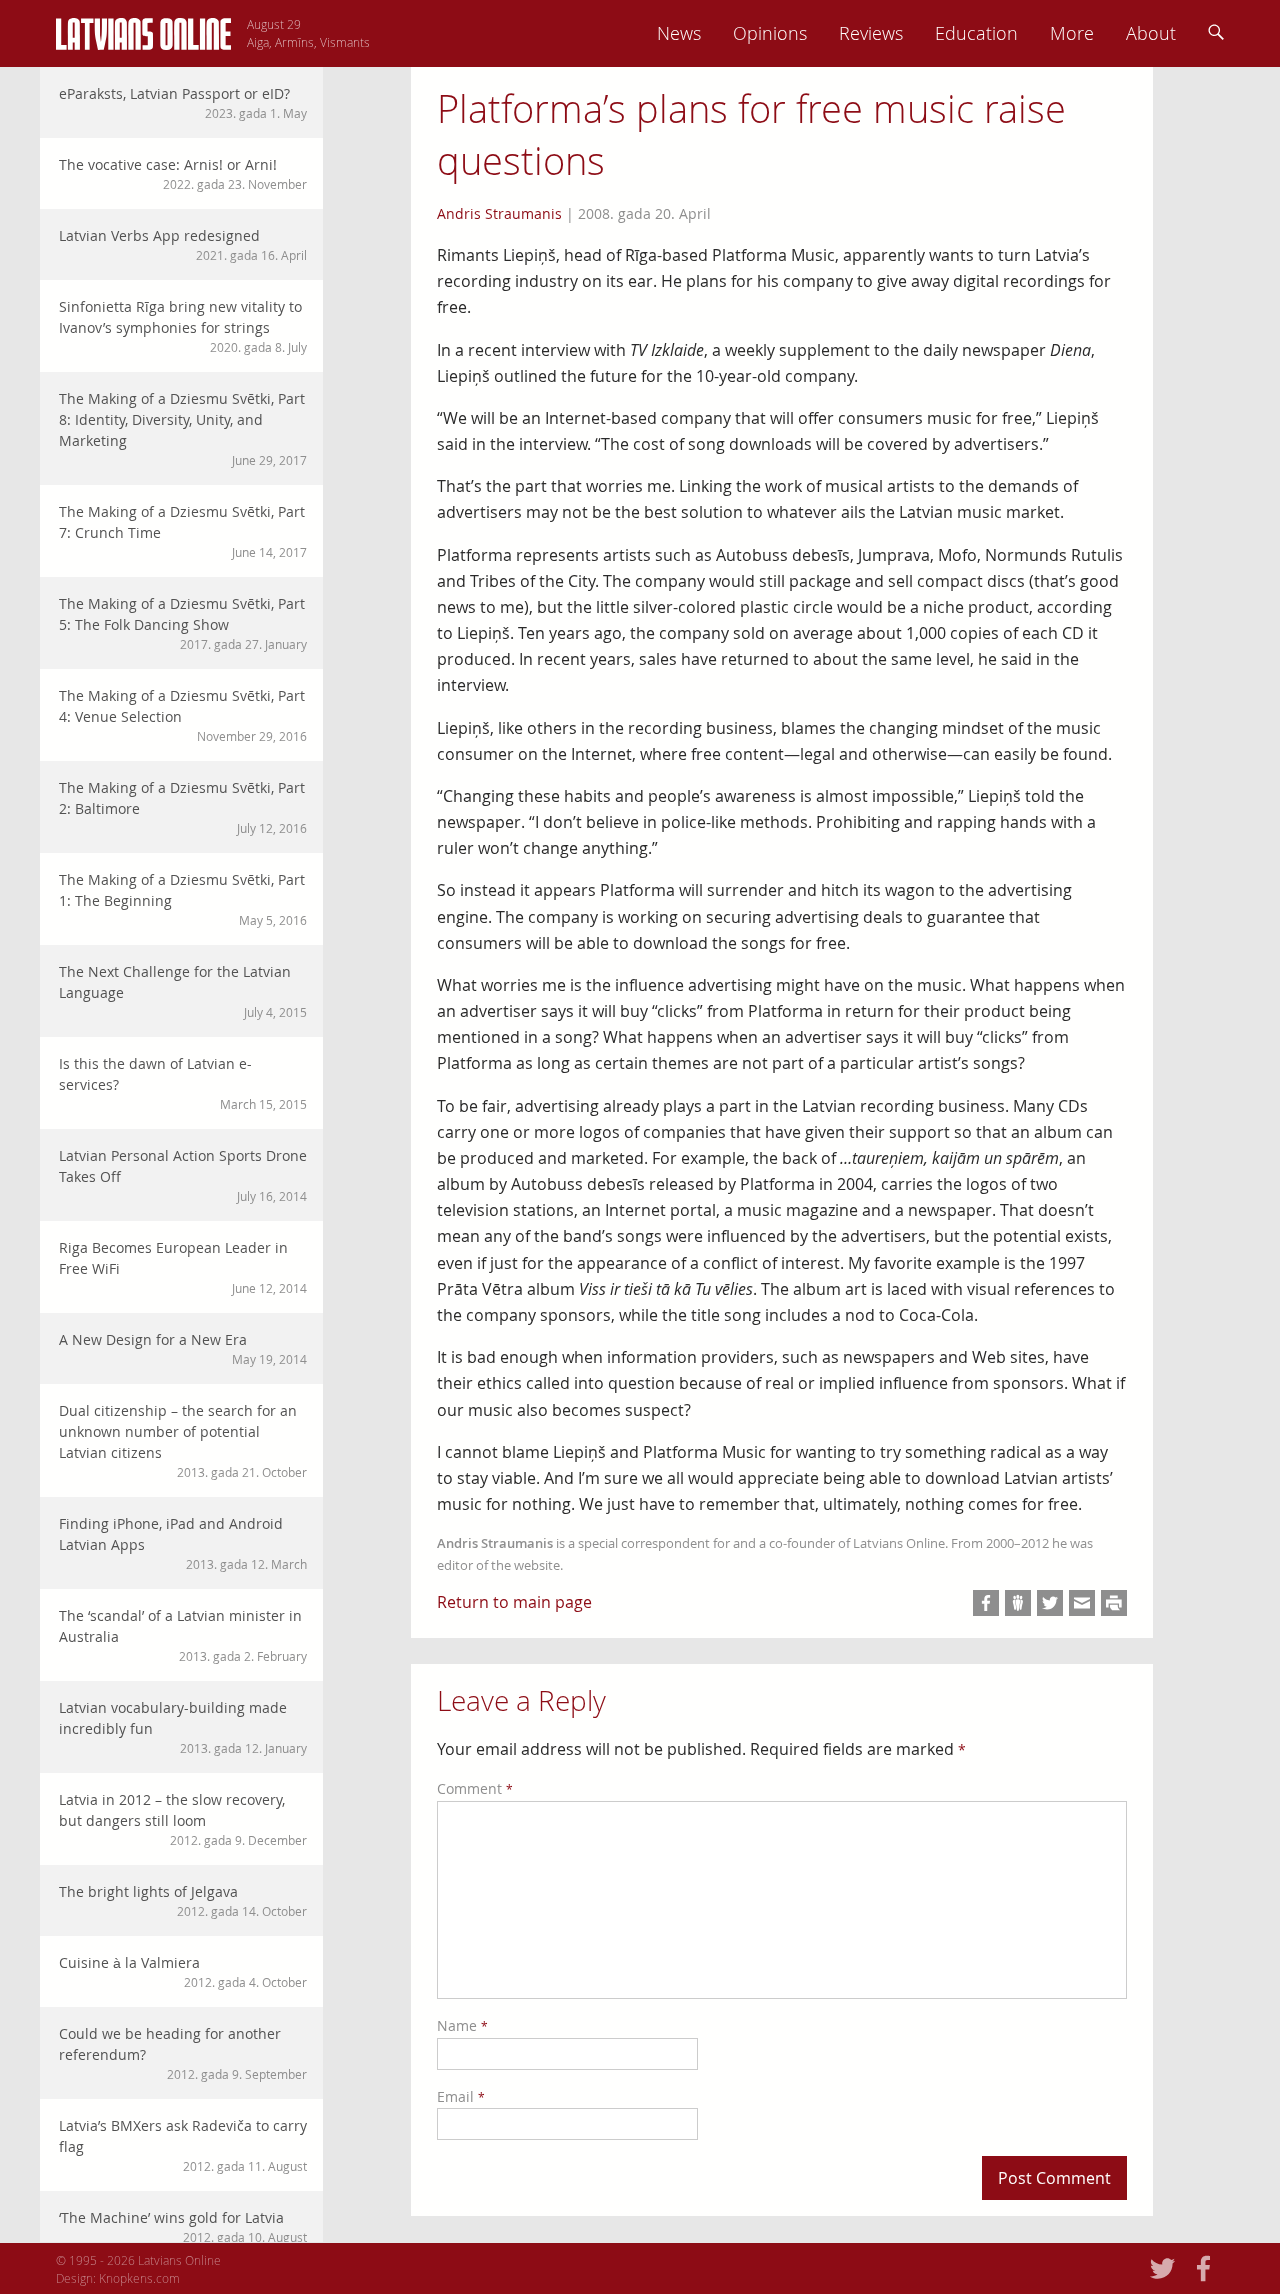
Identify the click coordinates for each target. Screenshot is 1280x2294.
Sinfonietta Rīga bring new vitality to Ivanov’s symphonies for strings (183, 326)
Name (462, 2025)
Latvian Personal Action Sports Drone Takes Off (183, 1175)
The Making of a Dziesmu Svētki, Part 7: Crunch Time (183, 531)
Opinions (770, 33)
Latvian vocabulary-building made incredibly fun (183, 1727)
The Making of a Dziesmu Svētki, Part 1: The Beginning (183, 899)
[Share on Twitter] (1050, 1603)
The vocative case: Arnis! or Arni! (183, 173)
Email (461, 2096)
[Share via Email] (1082, 1603)
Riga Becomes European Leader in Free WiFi (183, 1267)
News (679, 33)
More (1072, 33)
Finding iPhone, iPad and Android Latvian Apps (183, 1543)
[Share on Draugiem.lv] (1018, 1603)
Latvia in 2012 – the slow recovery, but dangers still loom (183, 1819)
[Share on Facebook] (986, 1603)
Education (976, 33)
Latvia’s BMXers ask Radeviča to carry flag (183, 2145)
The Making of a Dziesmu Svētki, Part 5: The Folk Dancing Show (183, 623)
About (1151, 33)
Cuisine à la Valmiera (183, 1971)
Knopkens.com (139, 2278)
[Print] (1114, 1603)
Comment (475, 1788)
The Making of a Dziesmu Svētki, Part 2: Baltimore (183, 807)
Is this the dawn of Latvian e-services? (183, 1083)
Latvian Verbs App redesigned (183, 244)
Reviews (871, 33)
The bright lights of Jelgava (183, 1900)
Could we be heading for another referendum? (183, 2053)
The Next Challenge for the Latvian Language (183, 991)
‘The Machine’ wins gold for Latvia (183, 2226)
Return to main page (514, 1602)
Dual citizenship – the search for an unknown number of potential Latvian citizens (183, 1440)
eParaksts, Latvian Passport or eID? (183, 102)
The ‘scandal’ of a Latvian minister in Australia (183, 1635)
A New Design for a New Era (183, 1348)
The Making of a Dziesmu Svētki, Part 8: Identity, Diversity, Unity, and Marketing (183, 428)
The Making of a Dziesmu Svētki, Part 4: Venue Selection (183, 715)
